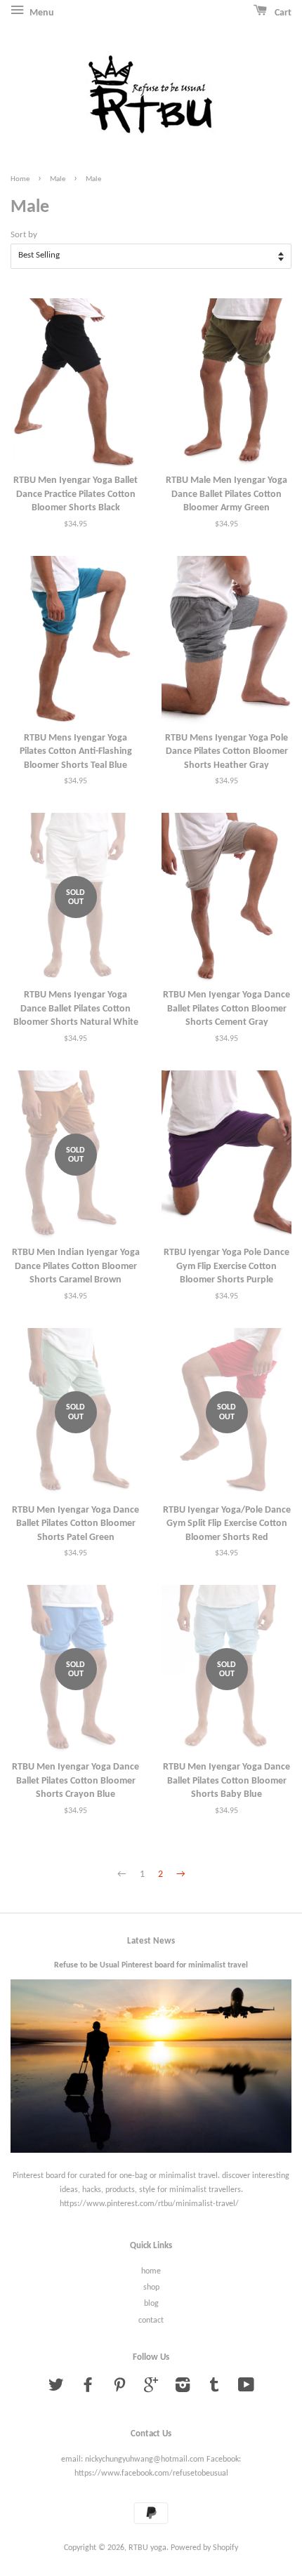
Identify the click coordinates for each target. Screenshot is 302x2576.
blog (151, 2304)
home (151, 2271)
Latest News (151, 1941)
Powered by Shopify (204, 2548)
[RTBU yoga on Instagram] (183, 2389)
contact (151, 2321)
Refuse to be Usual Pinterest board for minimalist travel (151, 1965)
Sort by (24, 235)
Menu (41, 13)
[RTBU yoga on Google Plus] (151, 2389)
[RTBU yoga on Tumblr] (214, 2389)
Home (20, 179)
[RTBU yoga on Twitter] (56, 2389)
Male (58, 179)
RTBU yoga (147, 2548)
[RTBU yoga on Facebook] (88, 2389)
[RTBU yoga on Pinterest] (119, 2389)
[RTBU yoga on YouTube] (246, 2389)
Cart (282, 13)
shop (151, 2288)
